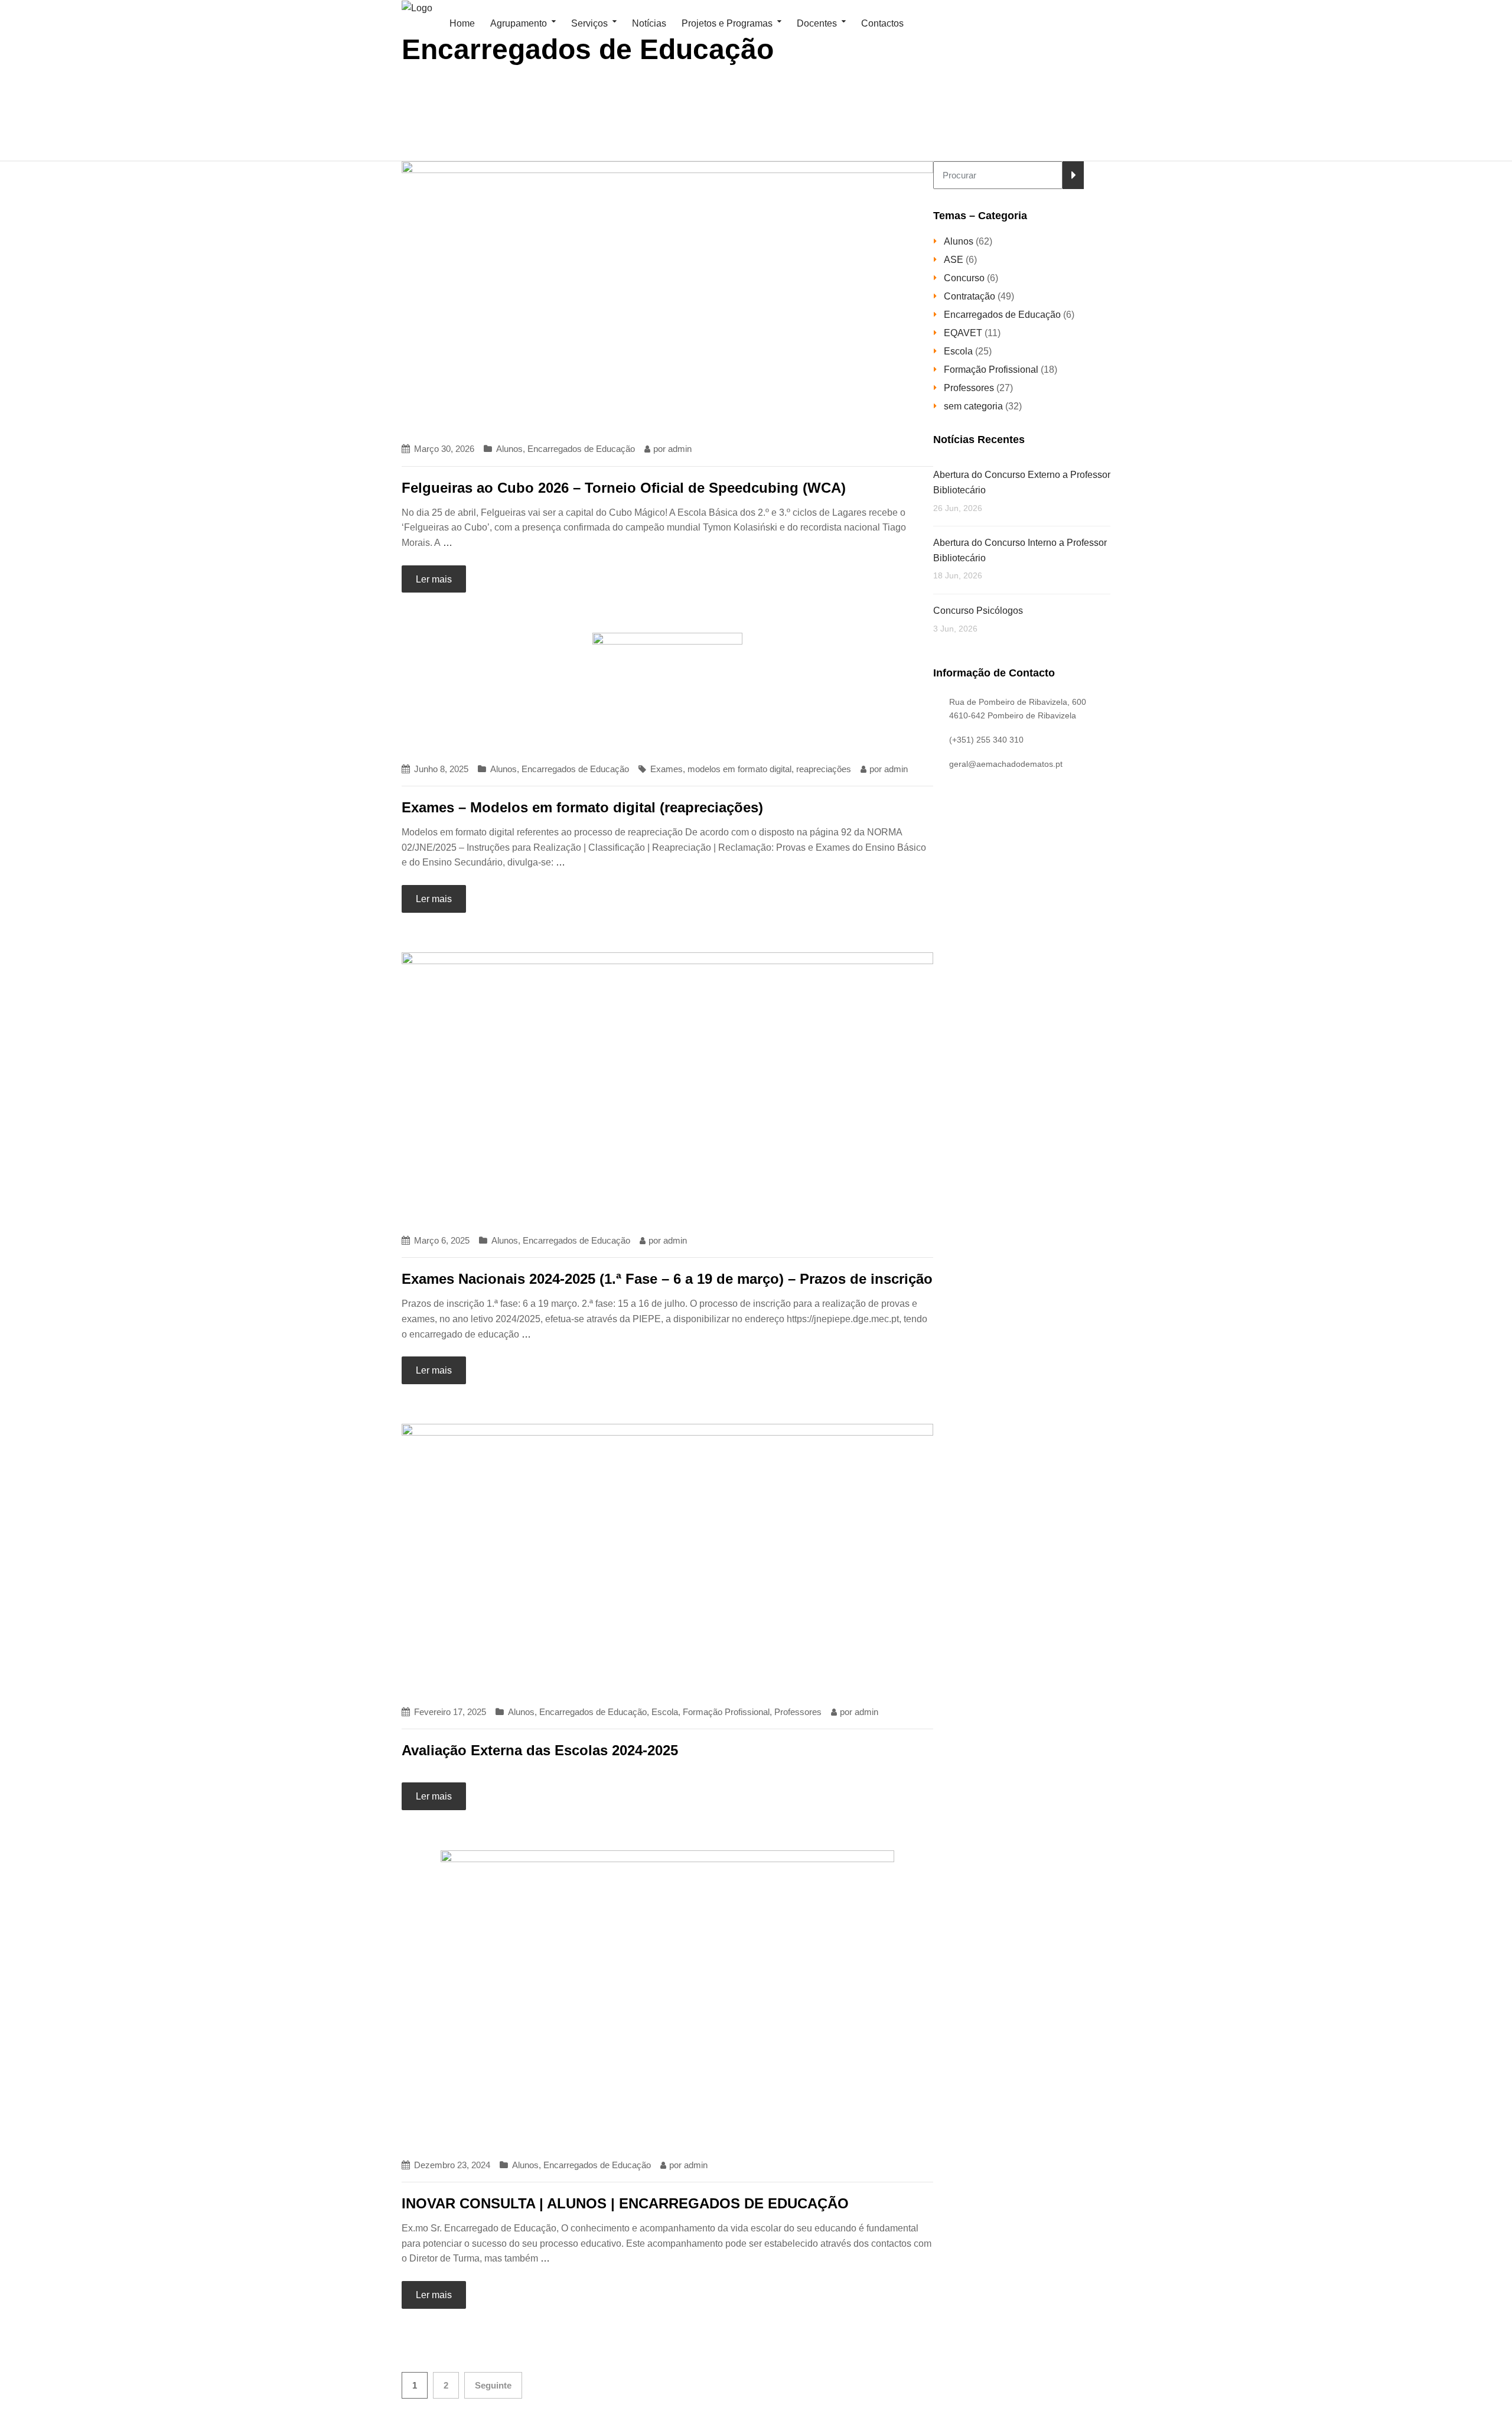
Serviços (589, 23)
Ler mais (434, 579)
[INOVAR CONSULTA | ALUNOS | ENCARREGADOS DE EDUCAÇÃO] (667, 1998)
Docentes (817, 23)
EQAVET (963, 333)
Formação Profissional (726, 1712)
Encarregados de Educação (581, 449)
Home (461, 23)
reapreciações (824, 769)
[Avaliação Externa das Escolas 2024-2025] (667, 1558)
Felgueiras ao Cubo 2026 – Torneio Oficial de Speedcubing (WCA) (624, 488)
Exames (667, 769)
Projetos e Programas (727, 23)
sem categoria (973, 406)
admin (680, 449)
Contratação (970, 296)
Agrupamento (519, 23)
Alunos (509, 449)
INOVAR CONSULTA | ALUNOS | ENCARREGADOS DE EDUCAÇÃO (625, 2203)
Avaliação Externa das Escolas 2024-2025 (540, 1750)
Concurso (964, 278)
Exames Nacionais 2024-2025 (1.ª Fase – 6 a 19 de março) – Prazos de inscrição (667, 1279)
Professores (798, 1712)
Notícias (649, 23)
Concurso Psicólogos (978, 611)
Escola (665, 1712)
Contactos (882, 23)
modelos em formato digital (739, 769)
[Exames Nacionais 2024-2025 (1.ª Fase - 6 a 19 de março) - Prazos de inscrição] (667, 1087)
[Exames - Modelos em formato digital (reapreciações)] (667, 691)
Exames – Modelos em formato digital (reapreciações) (582, 807)
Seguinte (493, 2385)
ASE (954, 260)
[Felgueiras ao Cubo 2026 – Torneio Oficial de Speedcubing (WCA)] (667, 296)
